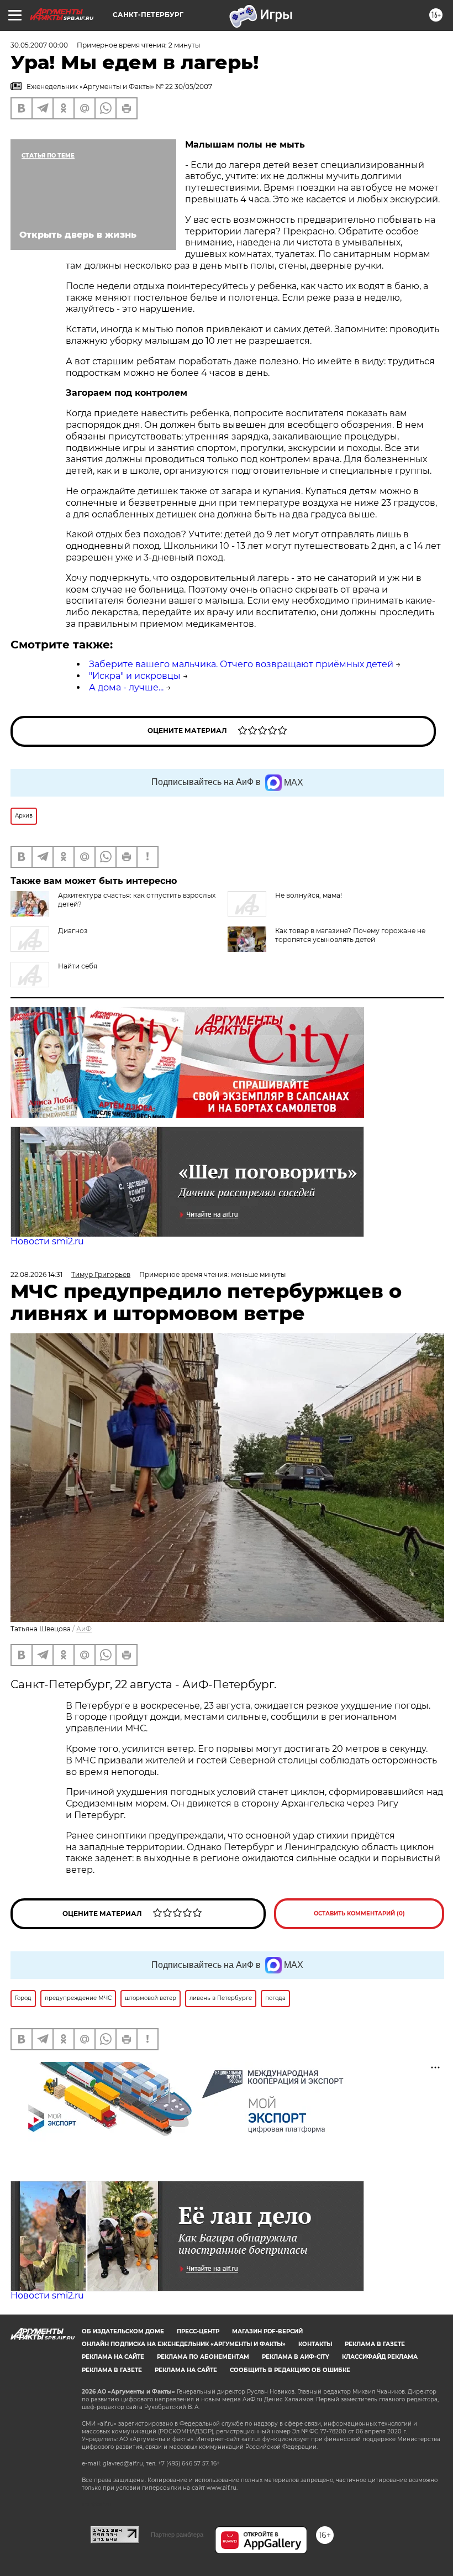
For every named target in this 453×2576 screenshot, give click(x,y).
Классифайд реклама (380, 2357)
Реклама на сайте (113, 2357)
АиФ (84, 1629)
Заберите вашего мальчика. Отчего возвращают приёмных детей (241, 664)
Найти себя (78, 966)
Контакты (315, 2344)
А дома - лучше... (126, 687)
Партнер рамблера (177, 2535)
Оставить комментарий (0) (359, 1913)
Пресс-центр (198, 2331)
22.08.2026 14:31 (36, 1274)
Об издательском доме (123, 2331)
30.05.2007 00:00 (39, 45)
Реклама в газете (375, 2344)
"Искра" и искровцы (135, 676)
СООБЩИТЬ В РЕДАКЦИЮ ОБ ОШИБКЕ (290, 2370)
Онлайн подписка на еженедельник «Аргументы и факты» (184, 2344)
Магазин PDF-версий (267, 2331)
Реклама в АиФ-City (296, 2357)
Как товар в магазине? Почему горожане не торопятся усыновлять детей (350, 935)
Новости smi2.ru (47, 1241)
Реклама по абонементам (203, 2357)
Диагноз (73, 931)
